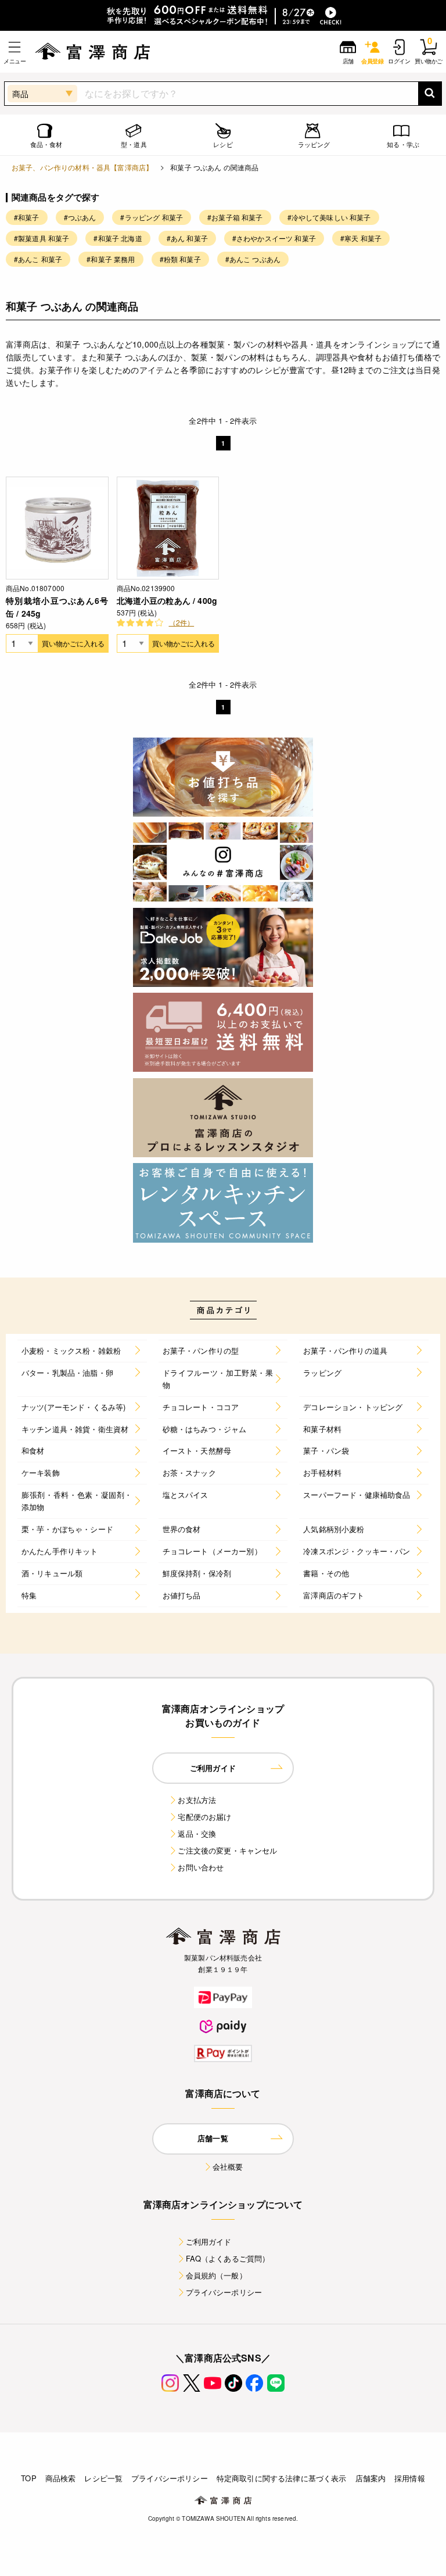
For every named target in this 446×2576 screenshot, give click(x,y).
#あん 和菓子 (187, 238)
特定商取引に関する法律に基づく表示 (282, 2478)
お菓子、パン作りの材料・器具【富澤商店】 (82, 167)
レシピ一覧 (103, 2478)
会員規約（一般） (216, 2275)
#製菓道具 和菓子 (42, 238)
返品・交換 (197, 1833)
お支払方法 (197, 1800)
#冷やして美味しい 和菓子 (329, 217)
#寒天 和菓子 (361, 238)
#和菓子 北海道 (118, 238)
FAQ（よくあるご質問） (228, 2258)
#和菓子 (27, 217)
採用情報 (410, 2478)
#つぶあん (80, 217)
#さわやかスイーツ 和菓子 (274, 238)
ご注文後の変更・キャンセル (227, 1850)
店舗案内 (371, 2478)
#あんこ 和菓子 (38, 259)
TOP (28, 2478)
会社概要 (228, 2167)
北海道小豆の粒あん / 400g (167, 600)
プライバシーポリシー (224, 2292)
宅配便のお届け (204, 1817)
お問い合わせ (201, 1867)
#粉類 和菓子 (180, 259)
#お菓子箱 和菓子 (235, 217)
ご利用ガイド (209, 2242)
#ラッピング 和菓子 (152, 217)
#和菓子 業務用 (111, 259)
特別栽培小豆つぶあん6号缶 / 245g (57, 607)
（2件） (182, 622)
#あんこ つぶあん (253, 259)
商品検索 (61, 2478)
